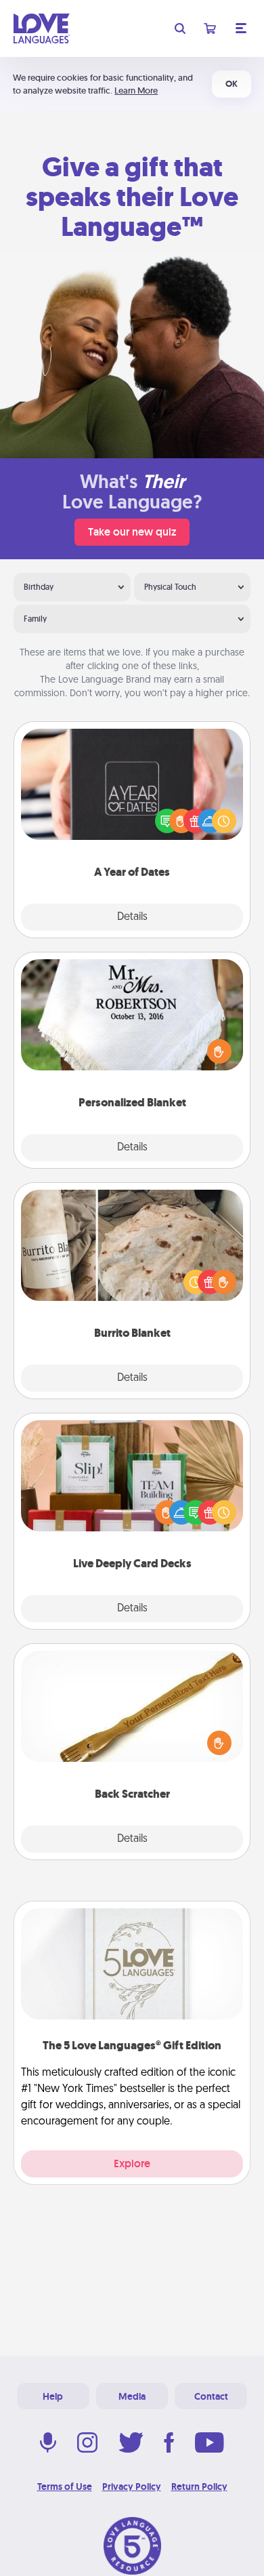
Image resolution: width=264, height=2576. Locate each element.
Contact (211, 2396)
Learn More (136, 90)
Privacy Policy (132, 2487)
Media (132, 2396)
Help (53, 2396)
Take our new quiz (132, 532)
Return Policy (199, 2487)
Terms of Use (65, 2487)
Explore (132, 2164)
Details (132, 917)
